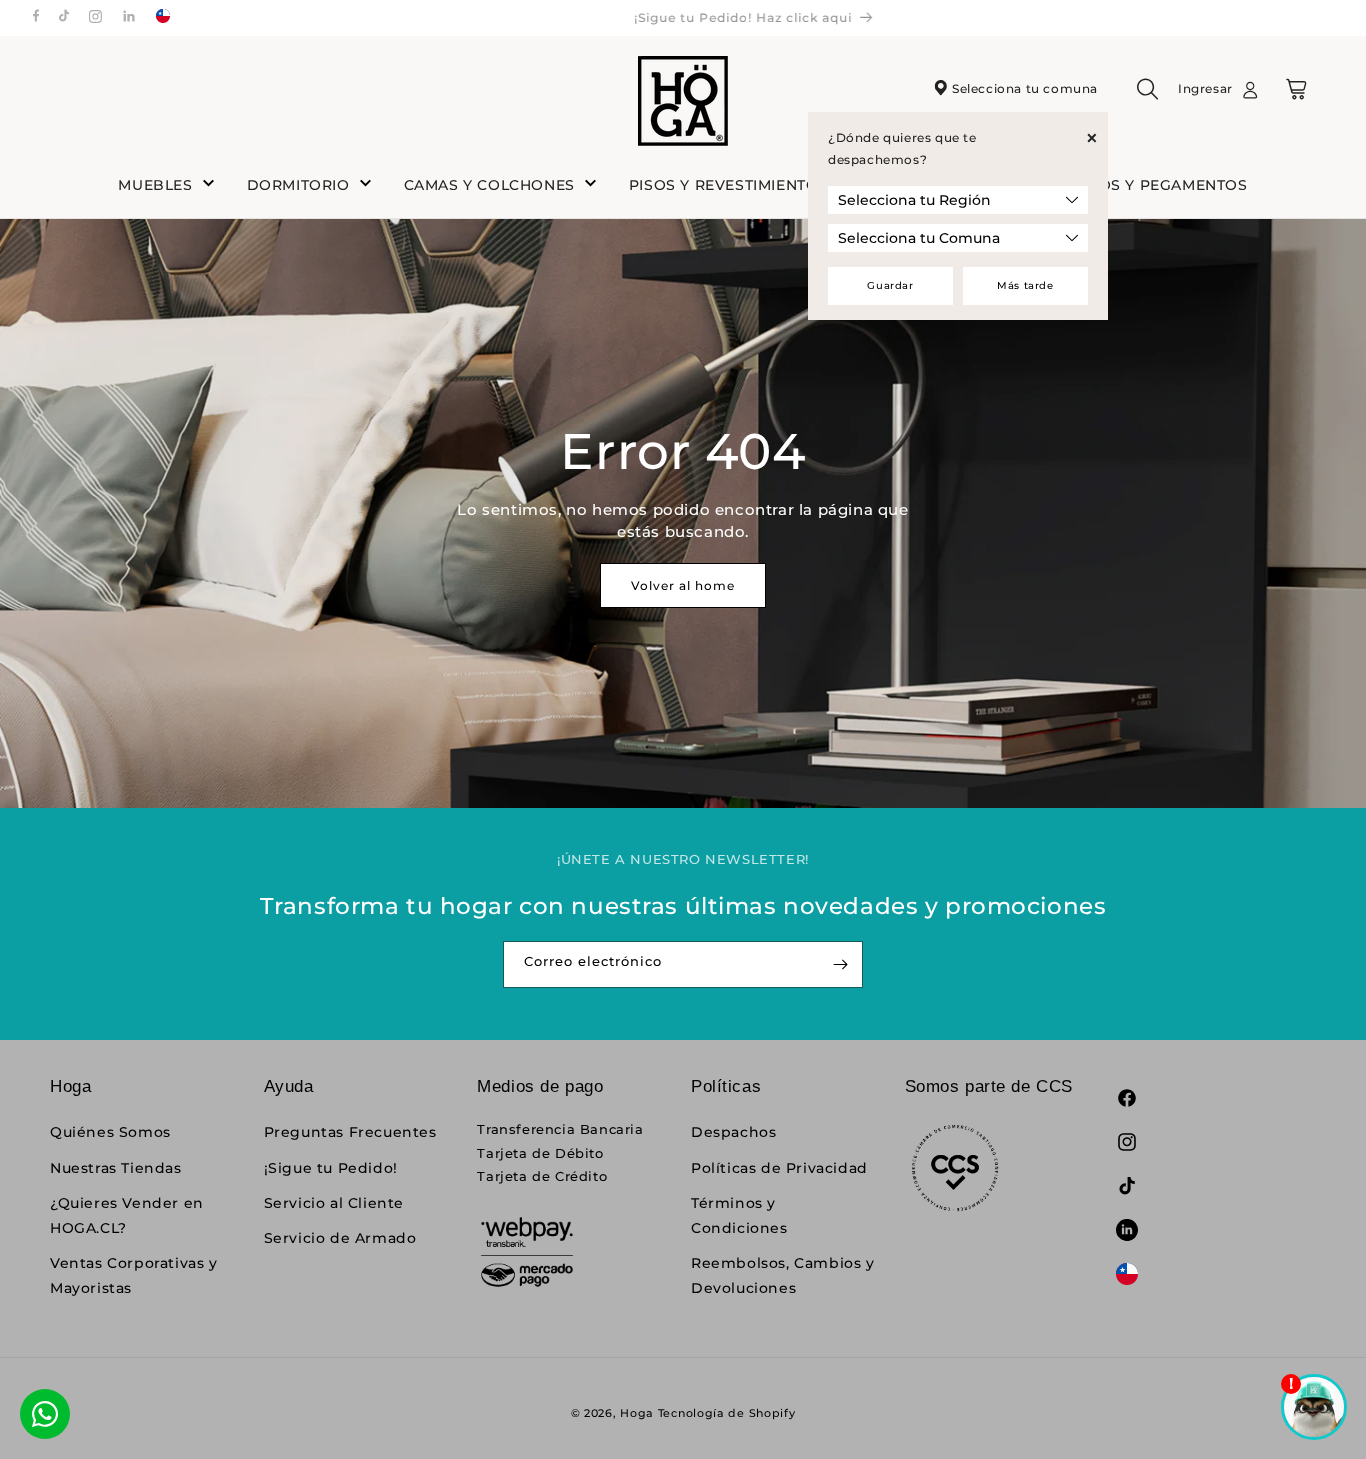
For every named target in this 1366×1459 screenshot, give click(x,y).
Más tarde (1025, 285)
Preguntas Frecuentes (350, 1132)
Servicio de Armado (340, 1238)
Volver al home (683, 585)
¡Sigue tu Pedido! (331, 1168)
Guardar (890, 285)
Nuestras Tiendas (116, 1168)
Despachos (733, 1132)
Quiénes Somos (110, 1132)
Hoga (637, 1413)
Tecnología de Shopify (727, 1413)
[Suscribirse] (840, 964)
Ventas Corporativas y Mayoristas (134, 1275)
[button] (1148, 96)
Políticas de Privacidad (779, 1168)
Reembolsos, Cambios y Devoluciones (783, 1275)
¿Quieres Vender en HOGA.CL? (127, 1215)
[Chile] (163, 18)
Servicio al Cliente (334, 1203)
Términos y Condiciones (739, 1215)
